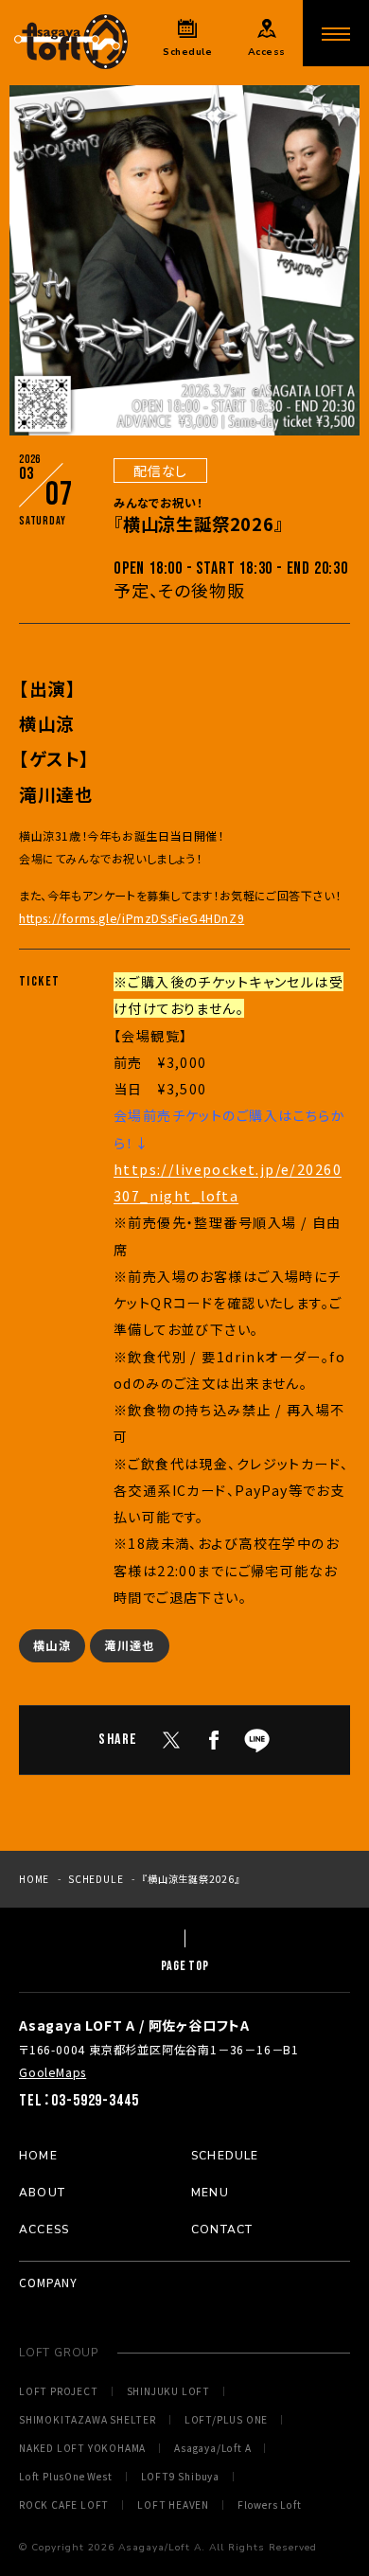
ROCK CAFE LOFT (64, 2505)
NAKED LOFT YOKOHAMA (82, 2448)
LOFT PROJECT (59, 2391)
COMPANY (48, 2282)
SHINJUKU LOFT (168, 2391)
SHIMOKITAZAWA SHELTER (88, 2420)
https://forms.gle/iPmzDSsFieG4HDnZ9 (132, 918)
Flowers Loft (270, 2505)
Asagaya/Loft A (212, 2448)
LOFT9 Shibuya (180, 2477)
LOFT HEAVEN (173, 2505)
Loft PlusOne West (66, 2477)
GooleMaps (53, 2072)
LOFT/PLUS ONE (226, 2420)
